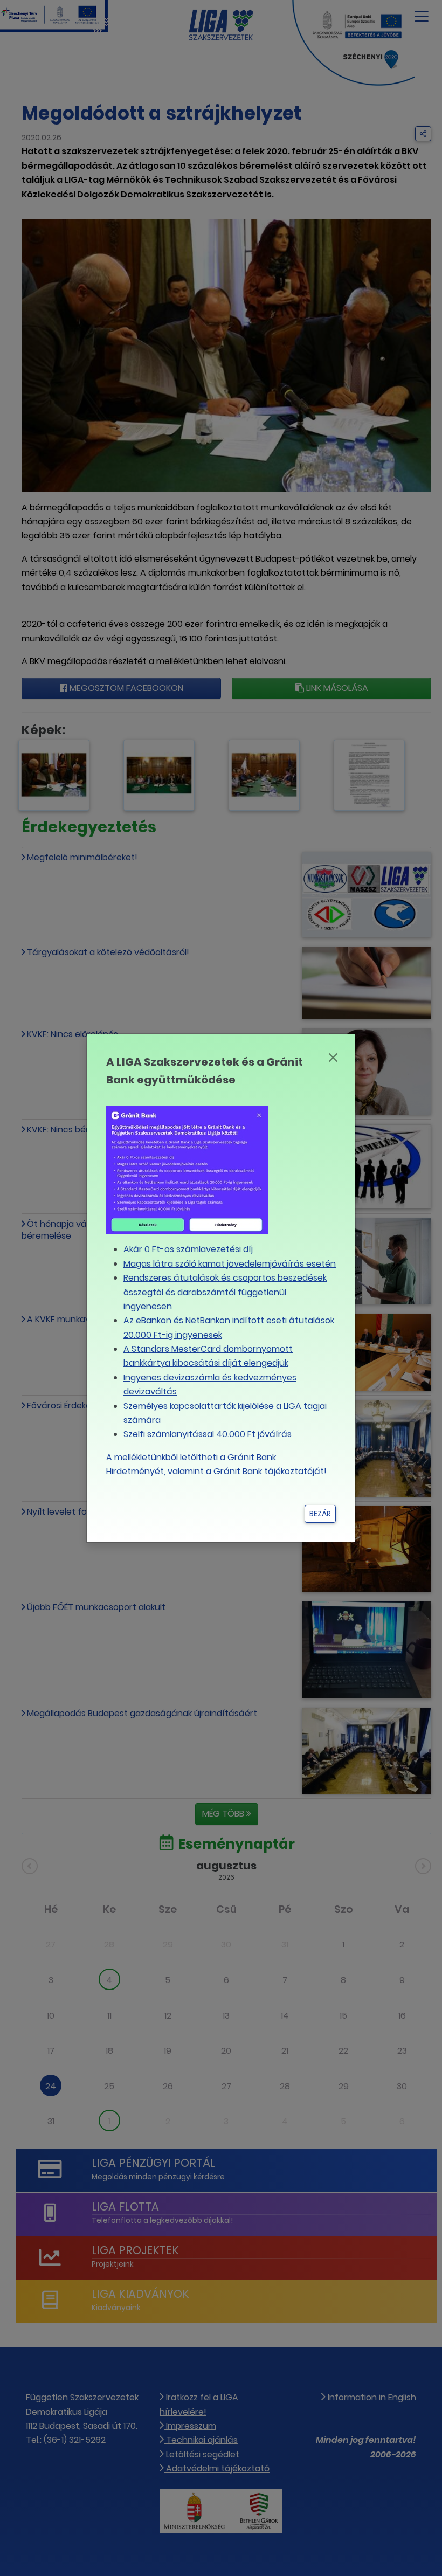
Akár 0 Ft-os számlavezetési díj (188, 1249)
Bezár (320, 1514)
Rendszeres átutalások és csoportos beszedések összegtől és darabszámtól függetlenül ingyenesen (225, 1292)
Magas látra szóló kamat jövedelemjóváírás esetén (230, 1264)
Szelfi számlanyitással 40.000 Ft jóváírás (208, 1434)
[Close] (333, 1058)
